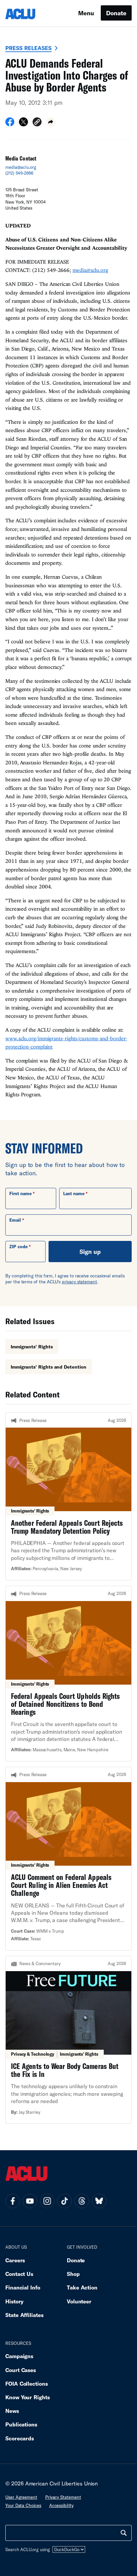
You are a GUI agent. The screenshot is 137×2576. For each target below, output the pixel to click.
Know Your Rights (28, 2397)
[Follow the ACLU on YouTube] (30, 2201)
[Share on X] (23, 124)
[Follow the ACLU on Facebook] (13, 2201)
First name (20, 1193)
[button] (37, 123)
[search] (124, 2533)
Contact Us (19, 2274)
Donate (116, 13)
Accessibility (61, 2505)
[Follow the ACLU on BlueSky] (99, 2201)
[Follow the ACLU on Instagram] (47, 2201)
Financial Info (23, 2287)
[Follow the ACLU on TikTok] (65, 2201)
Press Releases (28, 48)
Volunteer (79, 2301)
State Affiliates (24, 2315)
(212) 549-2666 (19, 173)
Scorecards (20, 2438)
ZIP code (18, 1247)
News (12, 2411)
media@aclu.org (21, 167)
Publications (21, 2424)
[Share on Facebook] (10, 124)
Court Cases (21, 2370)
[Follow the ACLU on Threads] (82, 2201)
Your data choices (23, 2505)
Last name (74, 1193)
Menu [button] (86, 13)
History (14, 2301)
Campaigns (19, 2356)
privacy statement (79, 1282)
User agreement (21, 2497)
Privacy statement (63, 2497)
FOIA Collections (27, 2383)
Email (15, 1220)
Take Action (82, 2287)
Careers (15, 2260)
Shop (73, 2274)
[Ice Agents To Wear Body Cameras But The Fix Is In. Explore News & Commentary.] (68, 2040)
